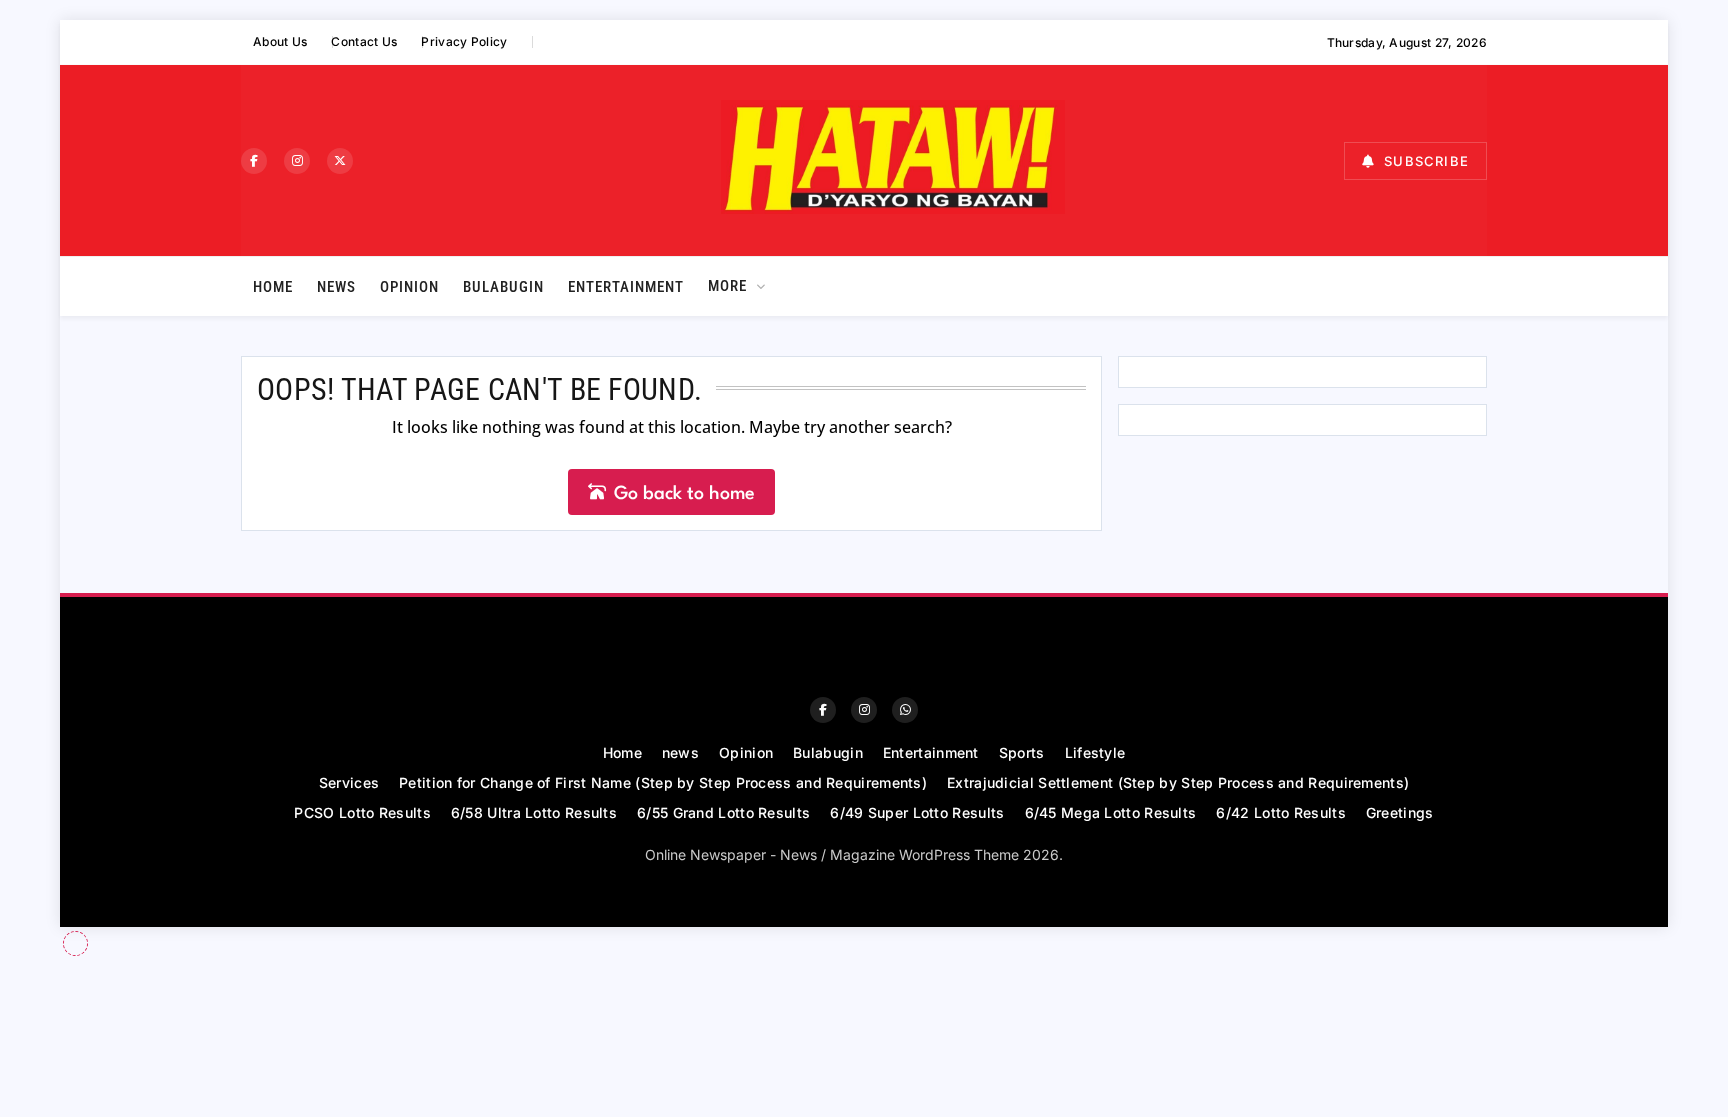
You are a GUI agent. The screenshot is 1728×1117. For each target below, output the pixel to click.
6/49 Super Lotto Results (917, 812)
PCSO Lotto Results (362, 812)
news (336, 287)
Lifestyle (1095, 752)
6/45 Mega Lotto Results (1111, 812)
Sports (1022, 752)
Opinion (409, 287)
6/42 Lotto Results (1280, 812)
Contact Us (364, 41)
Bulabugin (503, 287)
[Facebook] (254, 161)
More (727, 286)
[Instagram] (297, 161)
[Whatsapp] (905, 710)
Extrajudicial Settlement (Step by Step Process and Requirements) (1178, 782)
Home (273, 287)
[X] (340, 161)
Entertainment (626, 287)
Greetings (1400, 812)
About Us (280, 41)
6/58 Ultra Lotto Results (534, 812)
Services (349, 782)
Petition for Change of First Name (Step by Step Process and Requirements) (663, 782)
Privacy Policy (464, 41)
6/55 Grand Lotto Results (723, 812)
